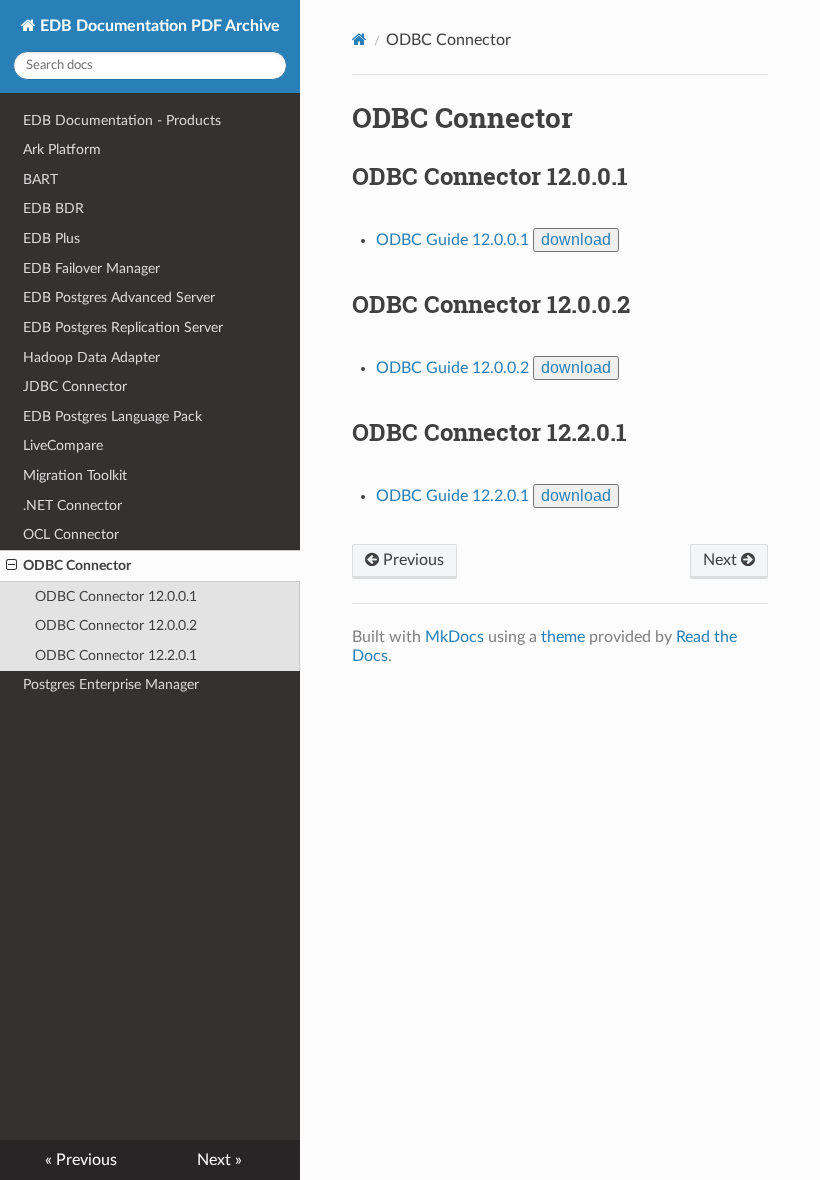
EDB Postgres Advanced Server (119, 297)
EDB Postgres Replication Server (123, 327)
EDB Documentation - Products (122, 120)
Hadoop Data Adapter (91, 357)
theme (563, 637)
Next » (219, 1160)
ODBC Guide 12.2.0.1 (452, 496)
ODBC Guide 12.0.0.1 (452, 240)
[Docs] (359, 39)
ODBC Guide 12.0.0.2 (452, 368)
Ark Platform (62, 149)
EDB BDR (53, 208)
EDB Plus (51, 238)
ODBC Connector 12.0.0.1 (116, 596)
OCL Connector (71, 534)
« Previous (81, 1160)
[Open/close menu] (11, 566)
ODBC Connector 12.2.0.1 (116, 655)
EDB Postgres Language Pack (112, 416)
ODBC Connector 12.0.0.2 (116, 625)
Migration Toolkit (75, 475)
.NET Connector (72, 505)
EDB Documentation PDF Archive (158, 26)
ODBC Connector (77, 565)
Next (722, 560)
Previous (411, 560)
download (576, 239)
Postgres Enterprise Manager (111, 684)
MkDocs (454, 637)
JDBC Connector (75, 386)
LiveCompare (63, 445)
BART (40, 179)
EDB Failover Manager (91, 268)
